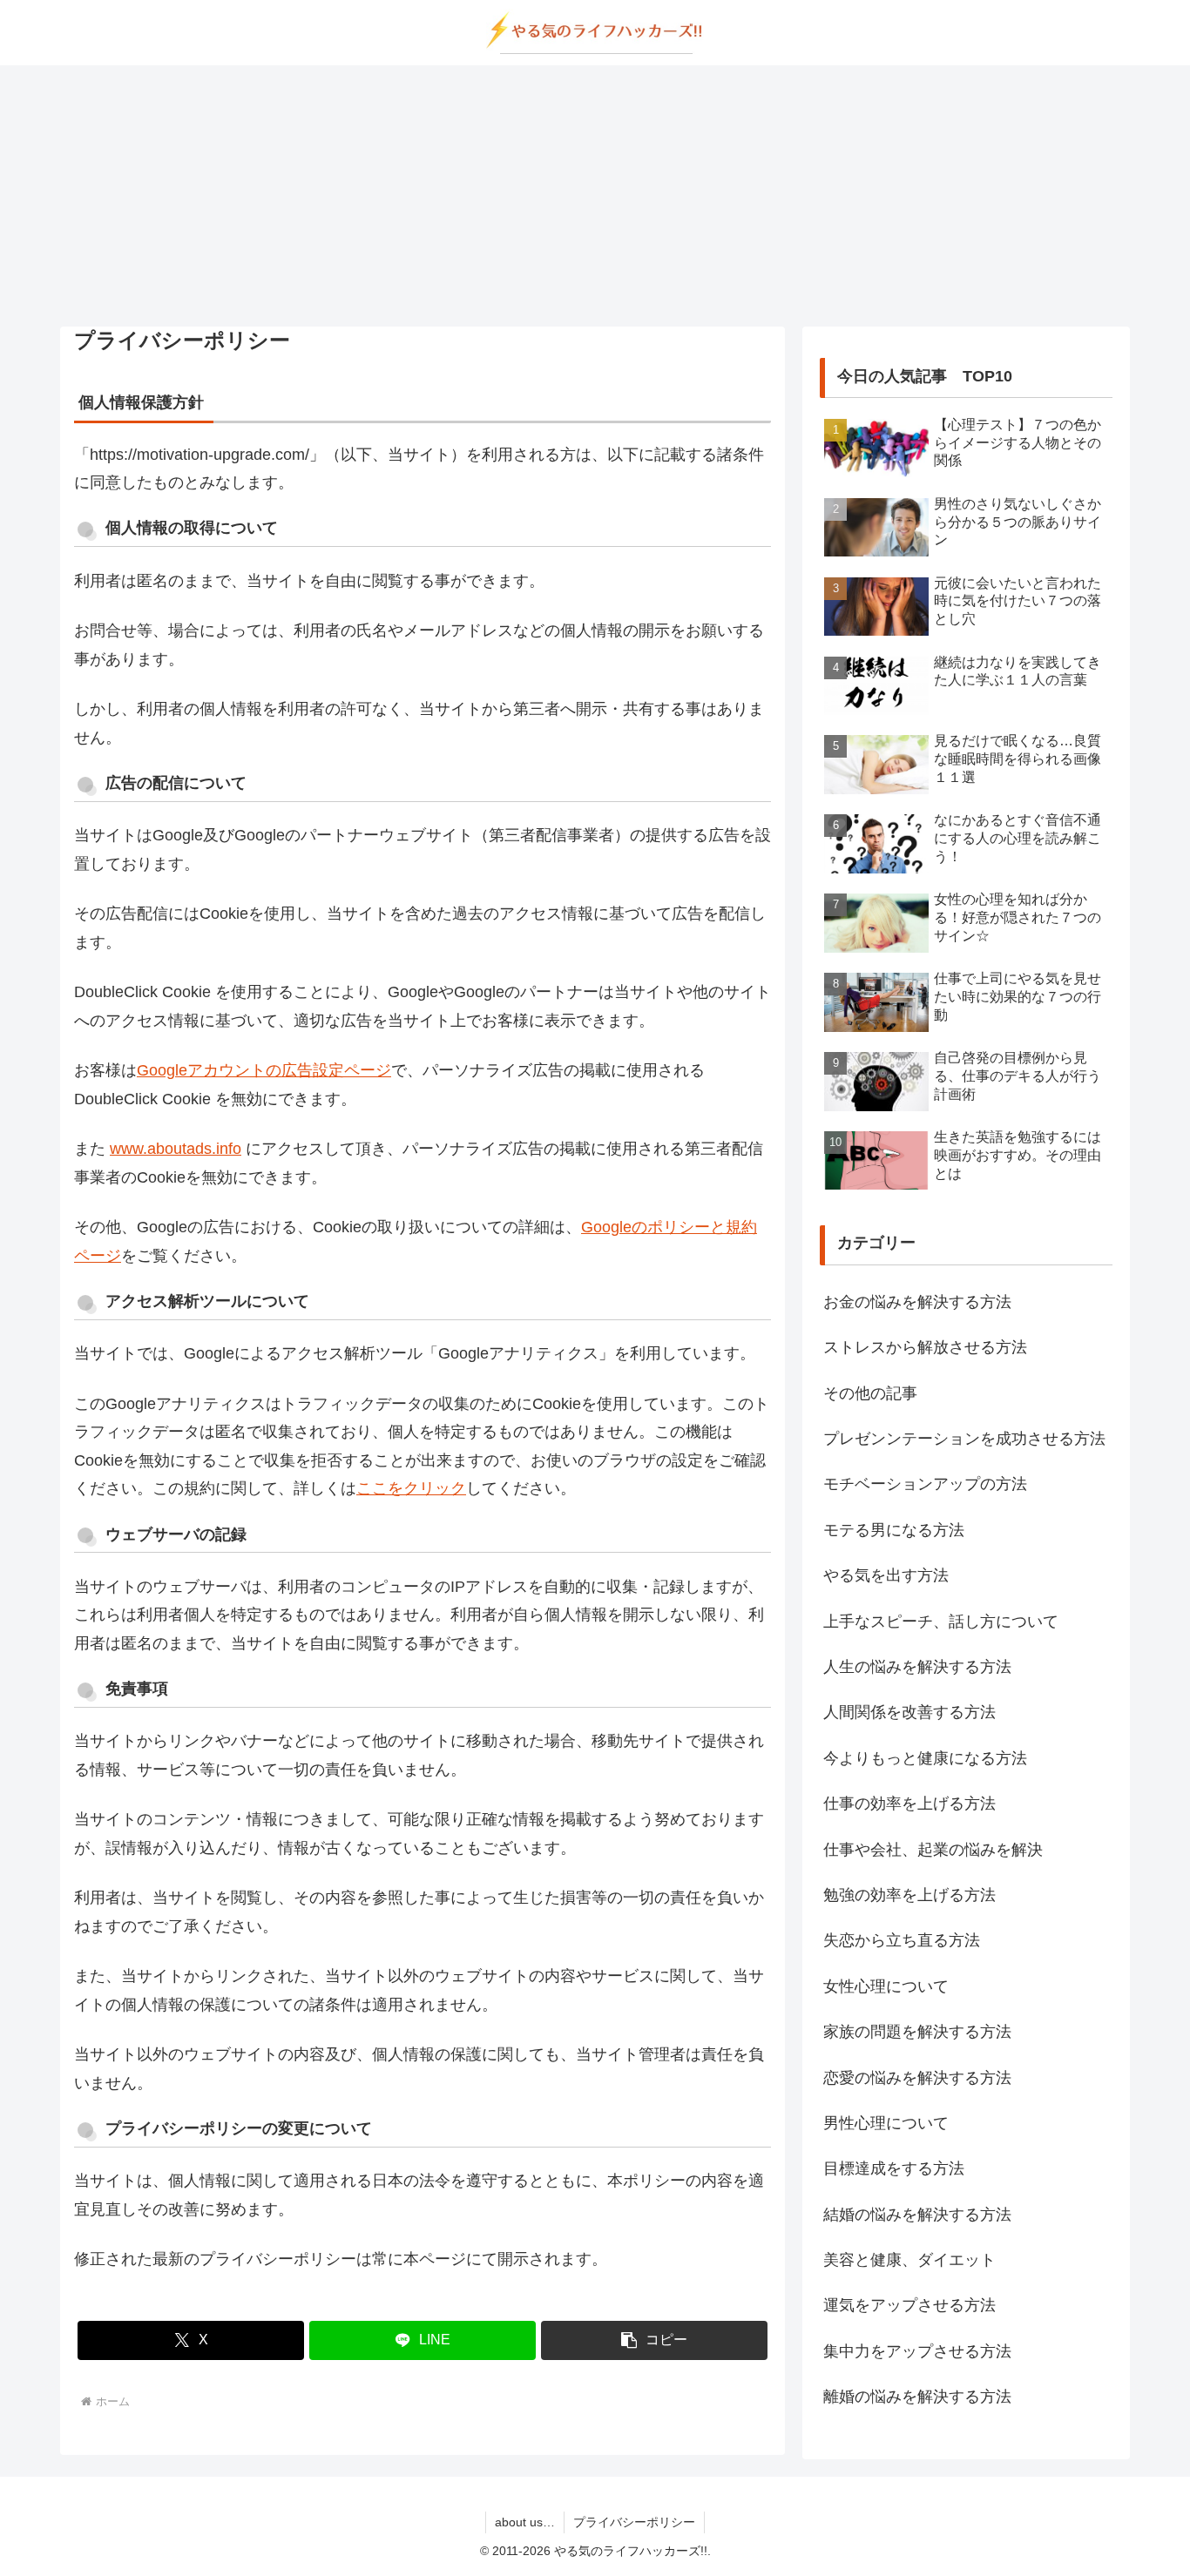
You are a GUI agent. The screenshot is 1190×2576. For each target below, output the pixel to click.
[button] (654, 2340)
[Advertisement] (595, 196)
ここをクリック (411, 1488)
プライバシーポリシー (634, 2522)
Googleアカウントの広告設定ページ (264, 1070)
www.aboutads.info (176, 1149)
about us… (525, 2522)
